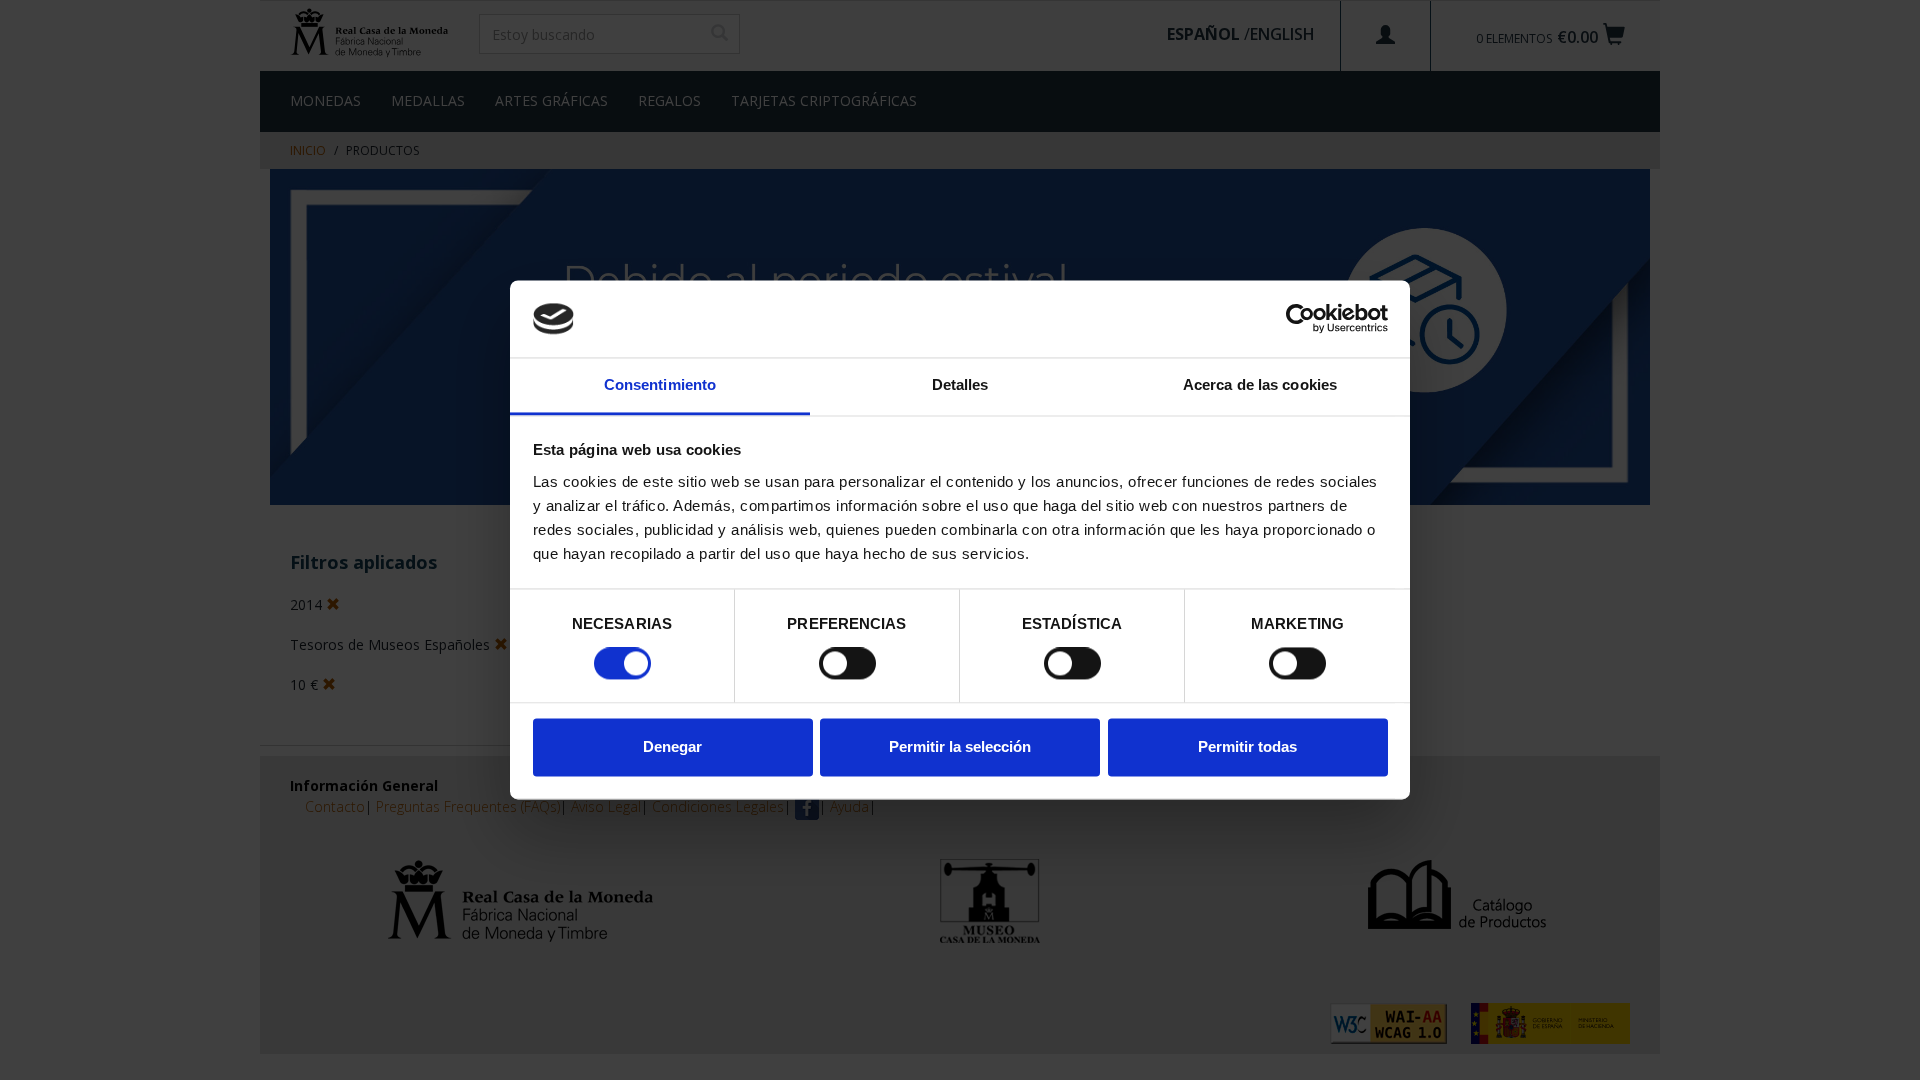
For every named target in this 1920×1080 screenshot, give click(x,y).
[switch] (847, 664)
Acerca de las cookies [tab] (1260, 384)
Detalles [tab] (960, 384)
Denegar (672, 746)
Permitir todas (1247, 746)
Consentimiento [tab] (660, 384)
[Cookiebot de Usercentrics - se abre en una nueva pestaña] (1300, 319)
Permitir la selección (960, 746)
